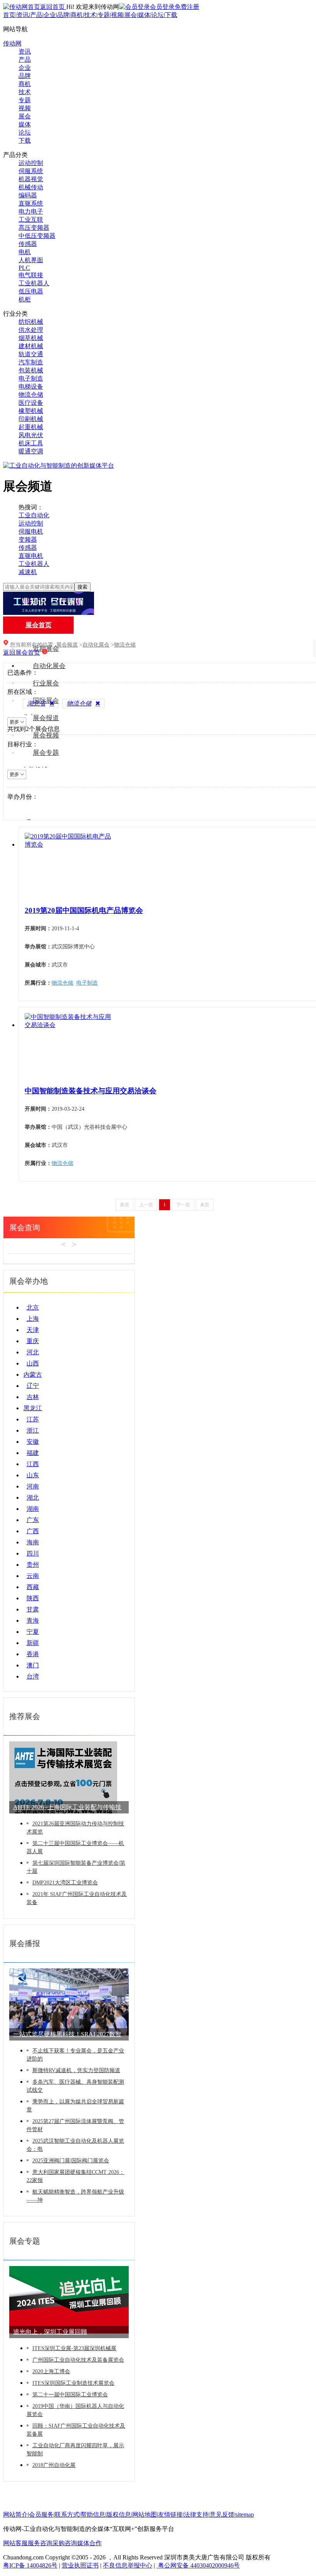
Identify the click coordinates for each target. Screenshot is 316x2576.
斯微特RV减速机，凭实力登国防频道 (76, 2070)
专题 (104, 15)
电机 (25, 252)
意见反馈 (222, 2515)
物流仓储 (31, 395)
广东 (33, 1520)
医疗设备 (31, 403)
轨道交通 (31, 354)
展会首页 (39, 625)
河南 (33, 1486)
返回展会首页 (22, 652)
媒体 (144, 15)
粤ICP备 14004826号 (30, 2565)
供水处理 (31, 330)
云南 (33, 1576)
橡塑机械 (31, 411)
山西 (33, 1363)
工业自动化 (34, 515)
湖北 (33, 1498)
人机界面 (31, 260)
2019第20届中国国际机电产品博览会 (84, 910)
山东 (33, 1475)
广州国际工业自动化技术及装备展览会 (78, 2360)
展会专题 (46, 753)
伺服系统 (31, 171)
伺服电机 (31, 531)
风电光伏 (31, 435)
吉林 (33, 1397)
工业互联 (31, 220)
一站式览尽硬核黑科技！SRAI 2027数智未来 (67, 2036)
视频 (117, 15)
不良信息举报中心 (128, 2565)
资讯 (23, 15)
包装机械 (31, 370)
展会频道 (67, 645)
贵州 (33, 1565)
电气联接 (31, 275)
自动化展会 (49, 666)
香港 (33, 1654)
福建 (33, 1453)
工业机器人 (34, 283)
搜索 (82, 587)
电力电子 (31, 211)
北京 (33, 1307)
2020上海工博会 (51, 2371)
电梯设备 (31, 386)
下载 (171, 15)
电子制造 (31, 378)
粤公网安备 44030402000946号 (198, 2565)
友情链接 (170, 2515)
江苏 (33, 1419)
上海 (33, 1319)
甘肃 (33, 1609)
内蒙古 (33, 1375)
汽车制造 (31, 362)
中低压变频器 (37, 236)
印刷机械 (31, 419)
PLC (24, 268)
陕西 (33, 1598)
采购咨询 (65, 2543)
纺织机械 (31, 322)
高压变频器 (34, 228)
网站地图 (145, 2515)
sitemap (245, 2515)
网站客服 (15, 2543)
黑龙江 (33, 1408)
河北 (33, 1352)
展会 (131, 15)
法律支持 (196, 2515)
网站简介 (15, 2515)
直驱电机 (31, 556)
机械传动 (31, 187)
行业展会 (46, 683)
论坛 (158, 15)
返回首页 (53, 7)
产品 (36, 15)
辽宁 (33, 1386)
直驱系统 (31, 203)
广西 (33, 1531)
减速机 (28, 572)
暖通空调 (31, 451)
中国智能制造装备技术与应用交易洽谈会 (91, 1091)
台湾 (33, 1676)
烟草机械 (31, 338)
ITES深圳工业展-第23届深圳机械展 (74, 2348)
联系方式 (67, 2515)
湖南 (33, 1509)
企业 (50, 15)
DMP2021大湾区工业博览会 (65, 1883)
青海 (33, 1621)
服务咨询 (40, 2543)
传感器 (28, 244)
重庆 (33, 1341)
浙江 (33, 1430)
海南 (33, 1542)
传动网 (12, 43)
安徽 (33, 1442)
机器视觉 (31, 179)
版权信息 (119, 2515)
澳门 (33, 1665)
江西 (33, 1464)
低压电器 (31, 291)
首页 (9, 15)
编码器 (28, 195)
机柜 (25, 299)
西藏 (33, 1587)
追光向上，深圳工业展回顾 (50, 2332)
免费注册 (187, 7)
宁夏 (33, 1632)
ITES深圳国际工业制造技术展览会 (73, 2383)
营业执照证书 (80, 2565)
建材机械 (31, 346)
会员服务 (41, 2515)
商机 (77, 15)
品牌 (63, 15)
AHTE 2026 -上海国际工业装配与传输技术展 (67, 1809)
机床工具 (31, 443)
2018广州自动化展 (54, 2465)
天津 (33, 1330)
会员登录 (162, 7)
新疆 (33, 1643)
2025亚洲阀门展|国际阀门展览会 (71, 2161)
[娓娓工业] (49, 613)
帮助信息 (93, 2515)
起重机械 (31, 427)
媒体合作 (89, 2543)
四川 (33, 1553)
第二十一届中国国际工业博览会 (70, 2395)
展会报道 (46, 718)
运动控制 (31, 163)
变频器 (28, 540)
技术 (90, 15)
